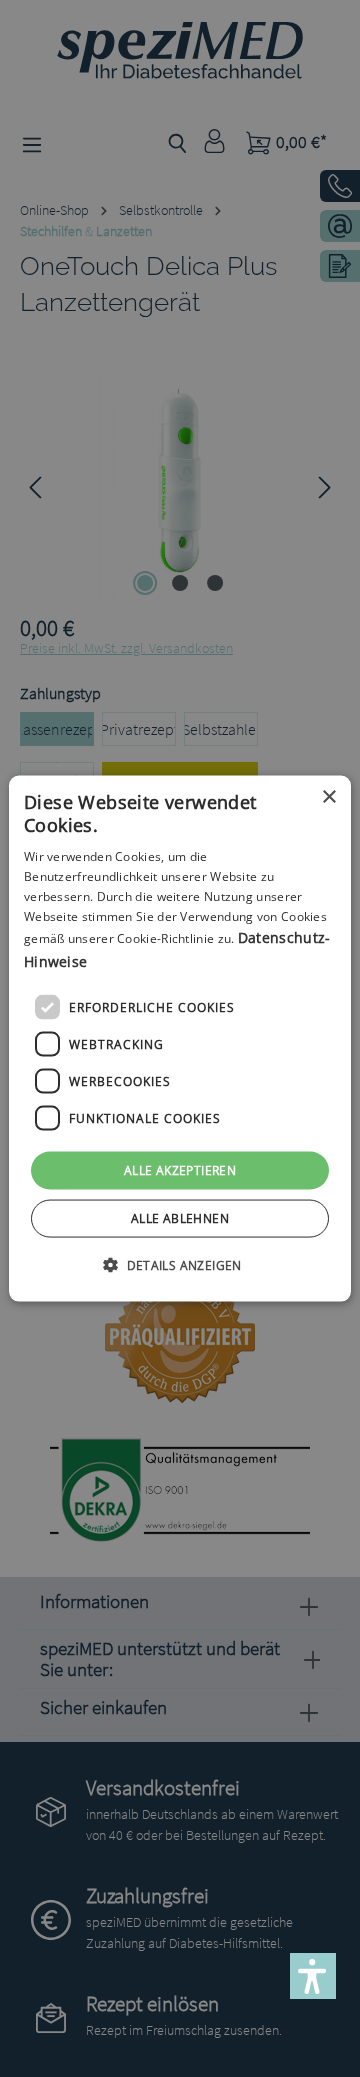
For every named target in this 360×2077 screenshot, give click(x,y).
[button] (180, 1265)
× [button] (328, 796)
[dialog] (180, 1038)
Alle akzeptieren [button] (180, 1170)
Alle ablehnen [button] (180, 1218)
